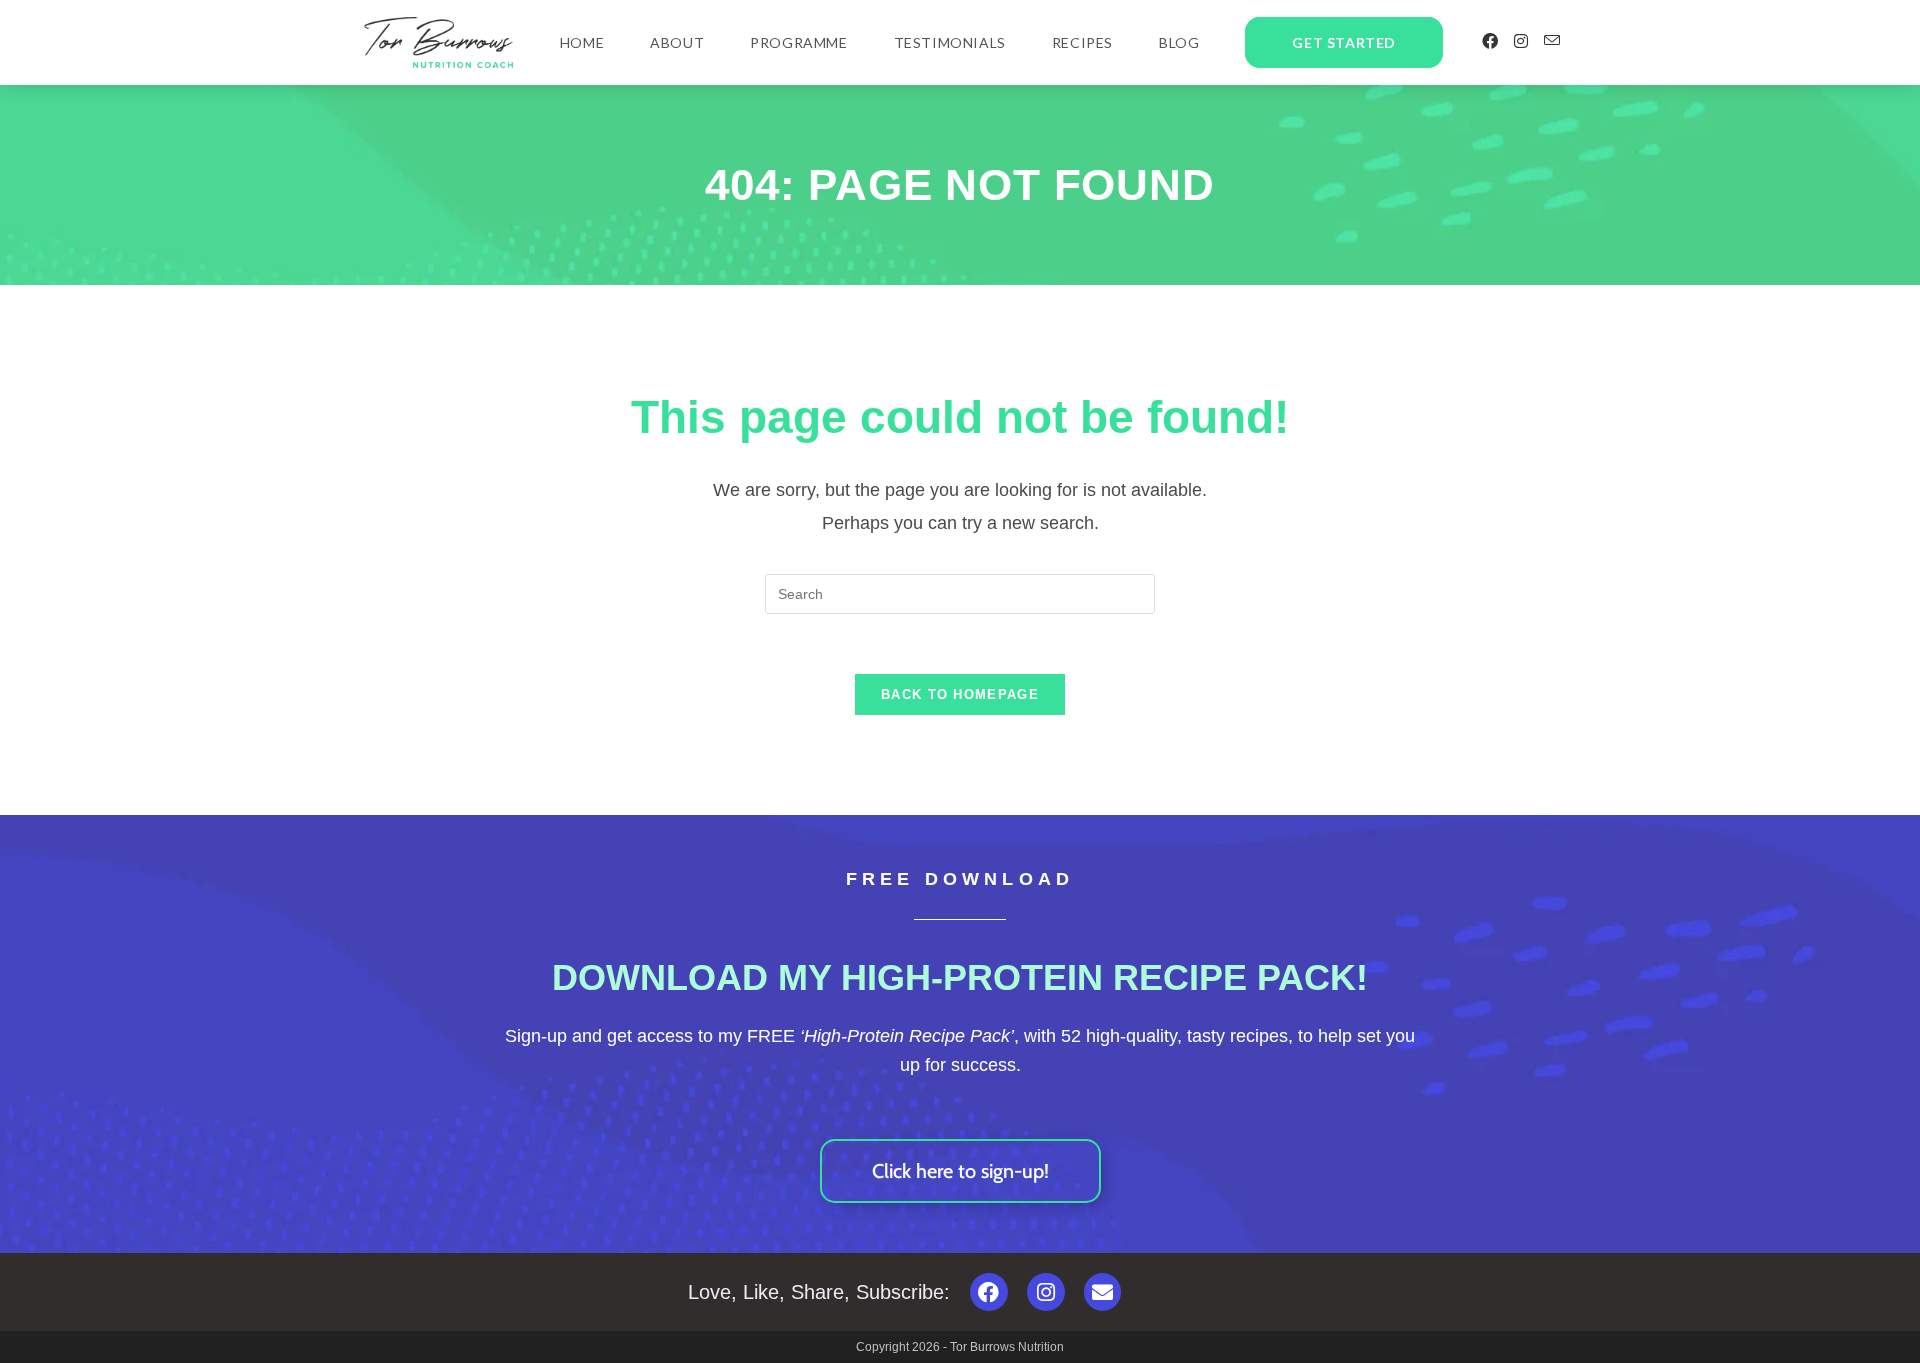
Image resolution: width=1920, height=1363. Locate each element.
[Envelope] (1103, 1292)
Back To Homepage (960, 694)
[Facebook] (989, 1292)
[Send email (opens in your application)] (1552, 41)
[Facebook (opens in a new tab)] (1490, 41)
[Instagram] (1046, 1292)
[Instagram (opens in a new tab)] (1521, 41)
